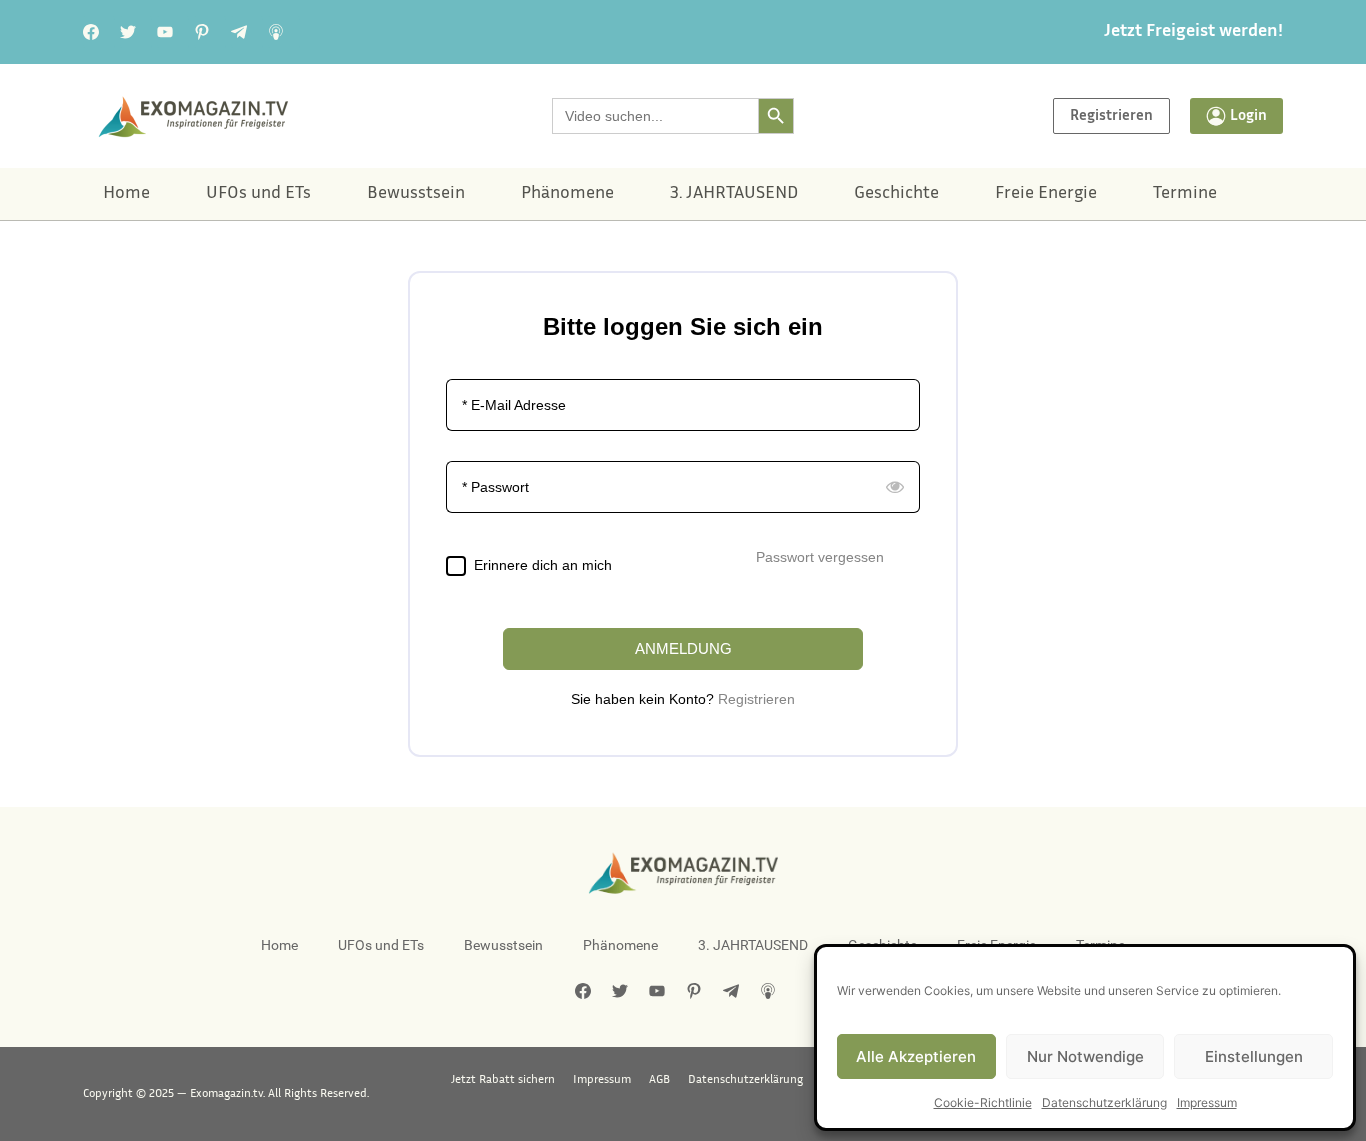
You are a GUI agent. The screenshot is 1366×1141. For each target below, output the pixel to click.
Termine (1185, 194)
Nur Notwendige (1085, 1056)
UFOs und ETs (258, 194)
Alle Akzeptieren (916, 1056)
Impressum (1207, 1102)
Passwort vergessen (820, 557)
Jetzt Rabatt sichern (503, 1080)
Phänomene (567, 194)
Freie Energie (1046, 194)
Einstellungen (1254, 1056)
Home (126, 194)
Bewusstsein (416, 194)
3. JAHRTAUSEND (734, 194)
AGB (659, 1080)
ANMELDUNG (683, 648)
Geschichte (896, 194)
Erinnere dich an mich (543, 565)
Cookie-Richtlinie (983, 1102)
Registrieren (756, 699)
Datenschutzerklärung (1104, 1102)
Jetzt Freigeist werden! (1193, 32)
